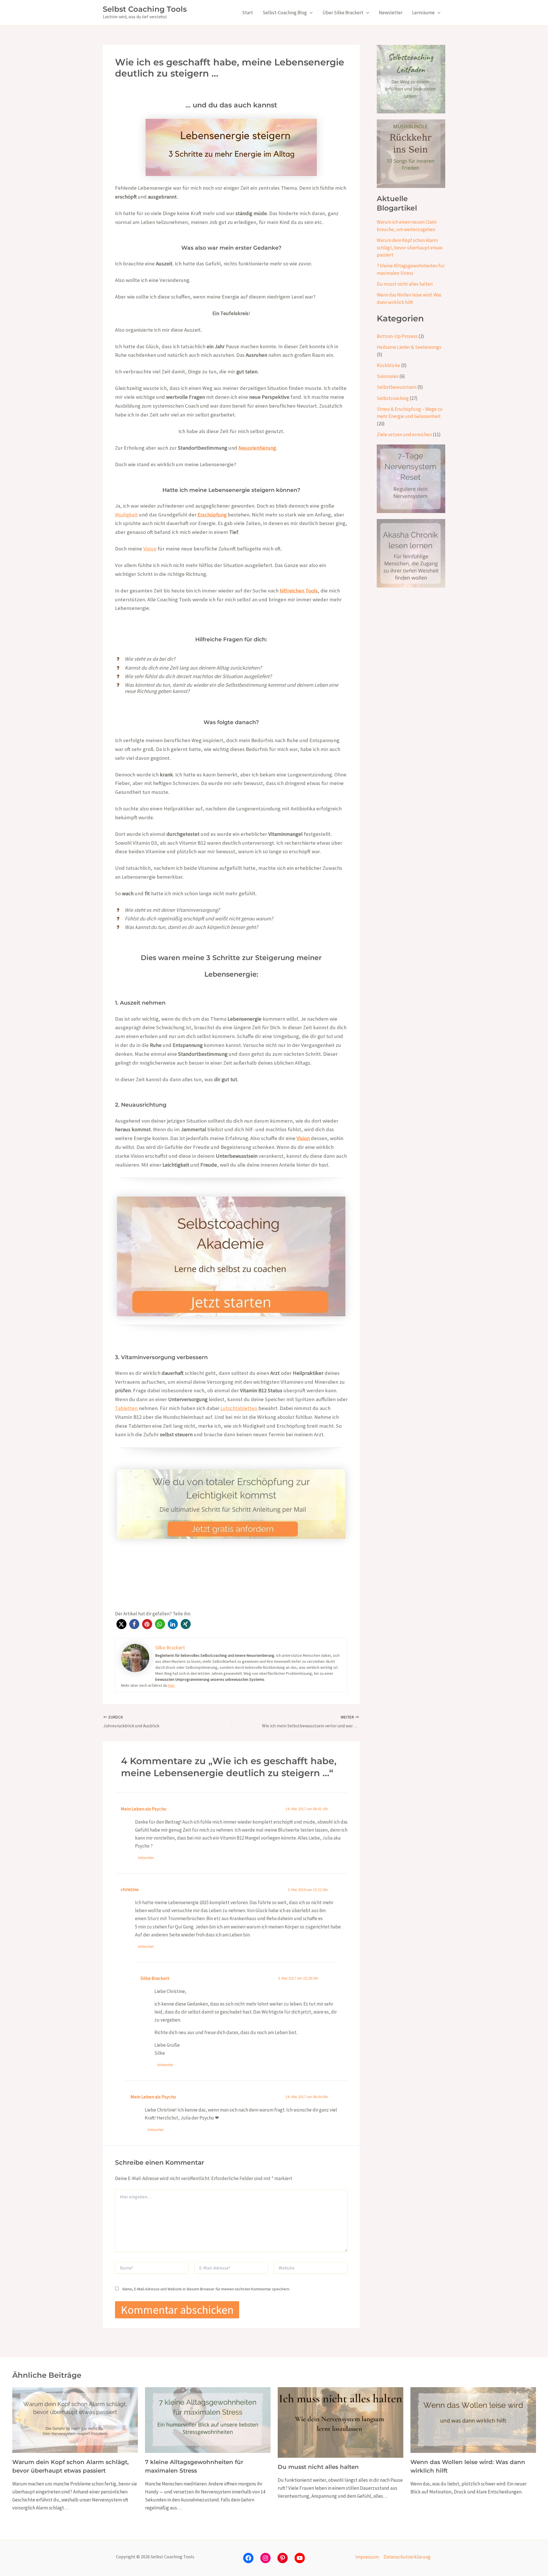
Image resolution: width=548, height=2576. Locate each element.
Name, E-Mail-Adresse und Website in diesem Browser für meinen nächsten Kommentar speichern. (206, 2289)
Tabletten (127, 1408)
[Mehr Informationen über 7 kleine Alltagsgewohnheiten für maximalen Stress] (208, 2419)
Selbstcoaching (393, 398)
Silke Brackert (155, 1978)
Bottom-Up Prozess (397, 336)
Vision (150, 549)
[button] (310, 13)
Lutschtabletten (239, 1408)
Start (247, 13)
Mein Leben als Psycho (144, 1809)
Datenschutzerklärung (407, 2557)
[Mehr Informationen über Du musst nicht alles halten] (341, 2422)
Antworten (146, 1858)
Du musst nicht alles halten (405, 284)
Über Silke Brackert (343, 13)
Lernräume (423, 13)
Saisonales (388, 376)
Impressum (367, 2557)
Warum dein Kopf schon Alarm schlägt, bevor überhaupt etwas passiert (410, 248)
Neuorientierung (257, 448)
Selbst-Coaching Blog (285, 13)
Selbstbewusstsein (397, 387)
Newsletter (391, 13)
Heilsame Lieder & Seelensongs (409, 347)
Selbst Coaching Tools (145, 9)
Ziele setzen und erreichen (404, 434)
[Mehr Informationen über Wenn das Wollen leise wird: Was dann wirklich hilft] (473, 2419)
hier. (172, 1685)
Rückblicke (388, 365)
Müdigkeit (126, 515)
